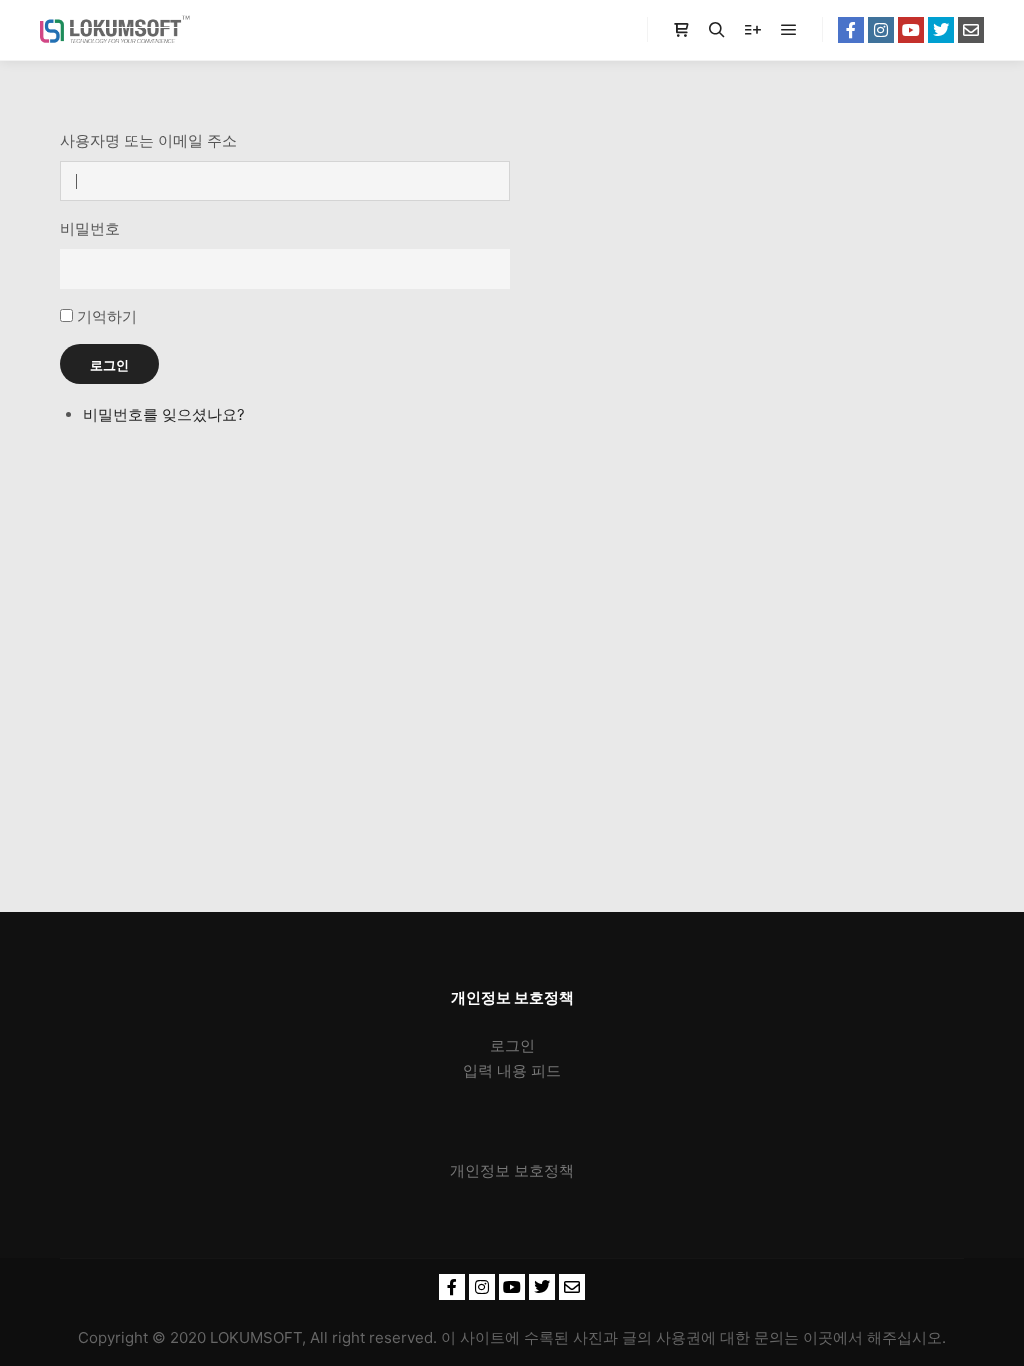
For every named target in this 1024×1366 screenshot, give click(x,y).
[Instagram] (881, 30)
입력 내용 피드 (512, 1070)
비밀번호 (90, 228)
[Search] (717, 30)
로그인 (109, 365)
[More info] (753, 30)
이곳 (818, 1337)
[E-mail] (971, 30)
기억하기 (107, 316)
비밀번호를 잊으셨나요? (164, 414)
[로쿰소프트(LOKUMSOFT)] (115, 30)
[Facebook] (851, 30)
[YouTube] (911, 30)
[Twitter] (941, 30)
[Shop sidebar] (681, 30)
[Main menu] (789, 30)
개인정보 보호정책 (512, 1170)
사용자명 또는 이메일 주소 (148, 140)
